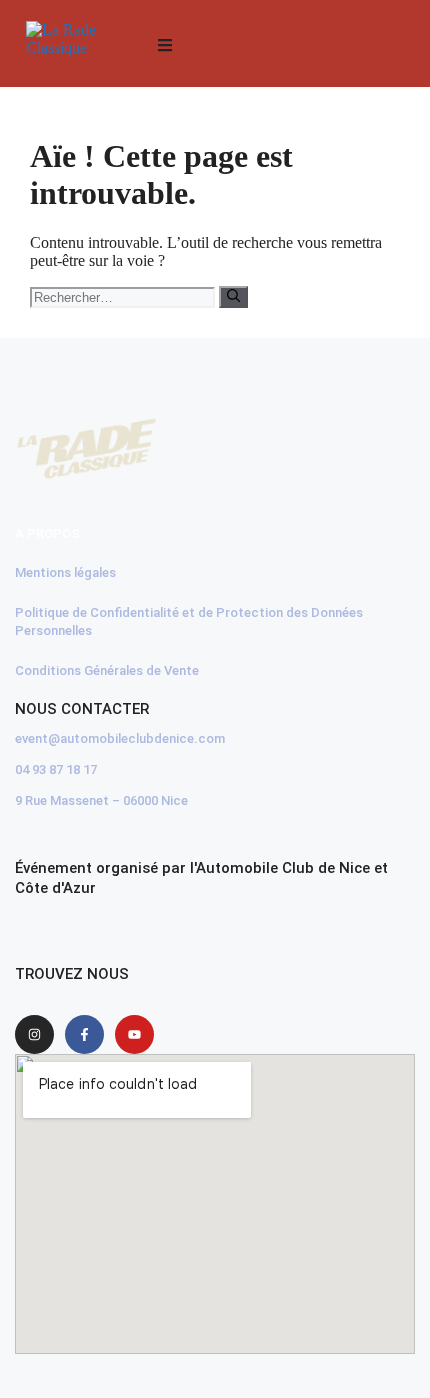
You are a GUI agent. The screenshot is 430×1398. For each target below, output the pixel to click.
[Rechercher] (233, 297)
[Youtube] (134, 1034)
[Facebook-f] (84, 1034)
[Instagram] (34, 1034)
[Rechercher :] (124, 296)
